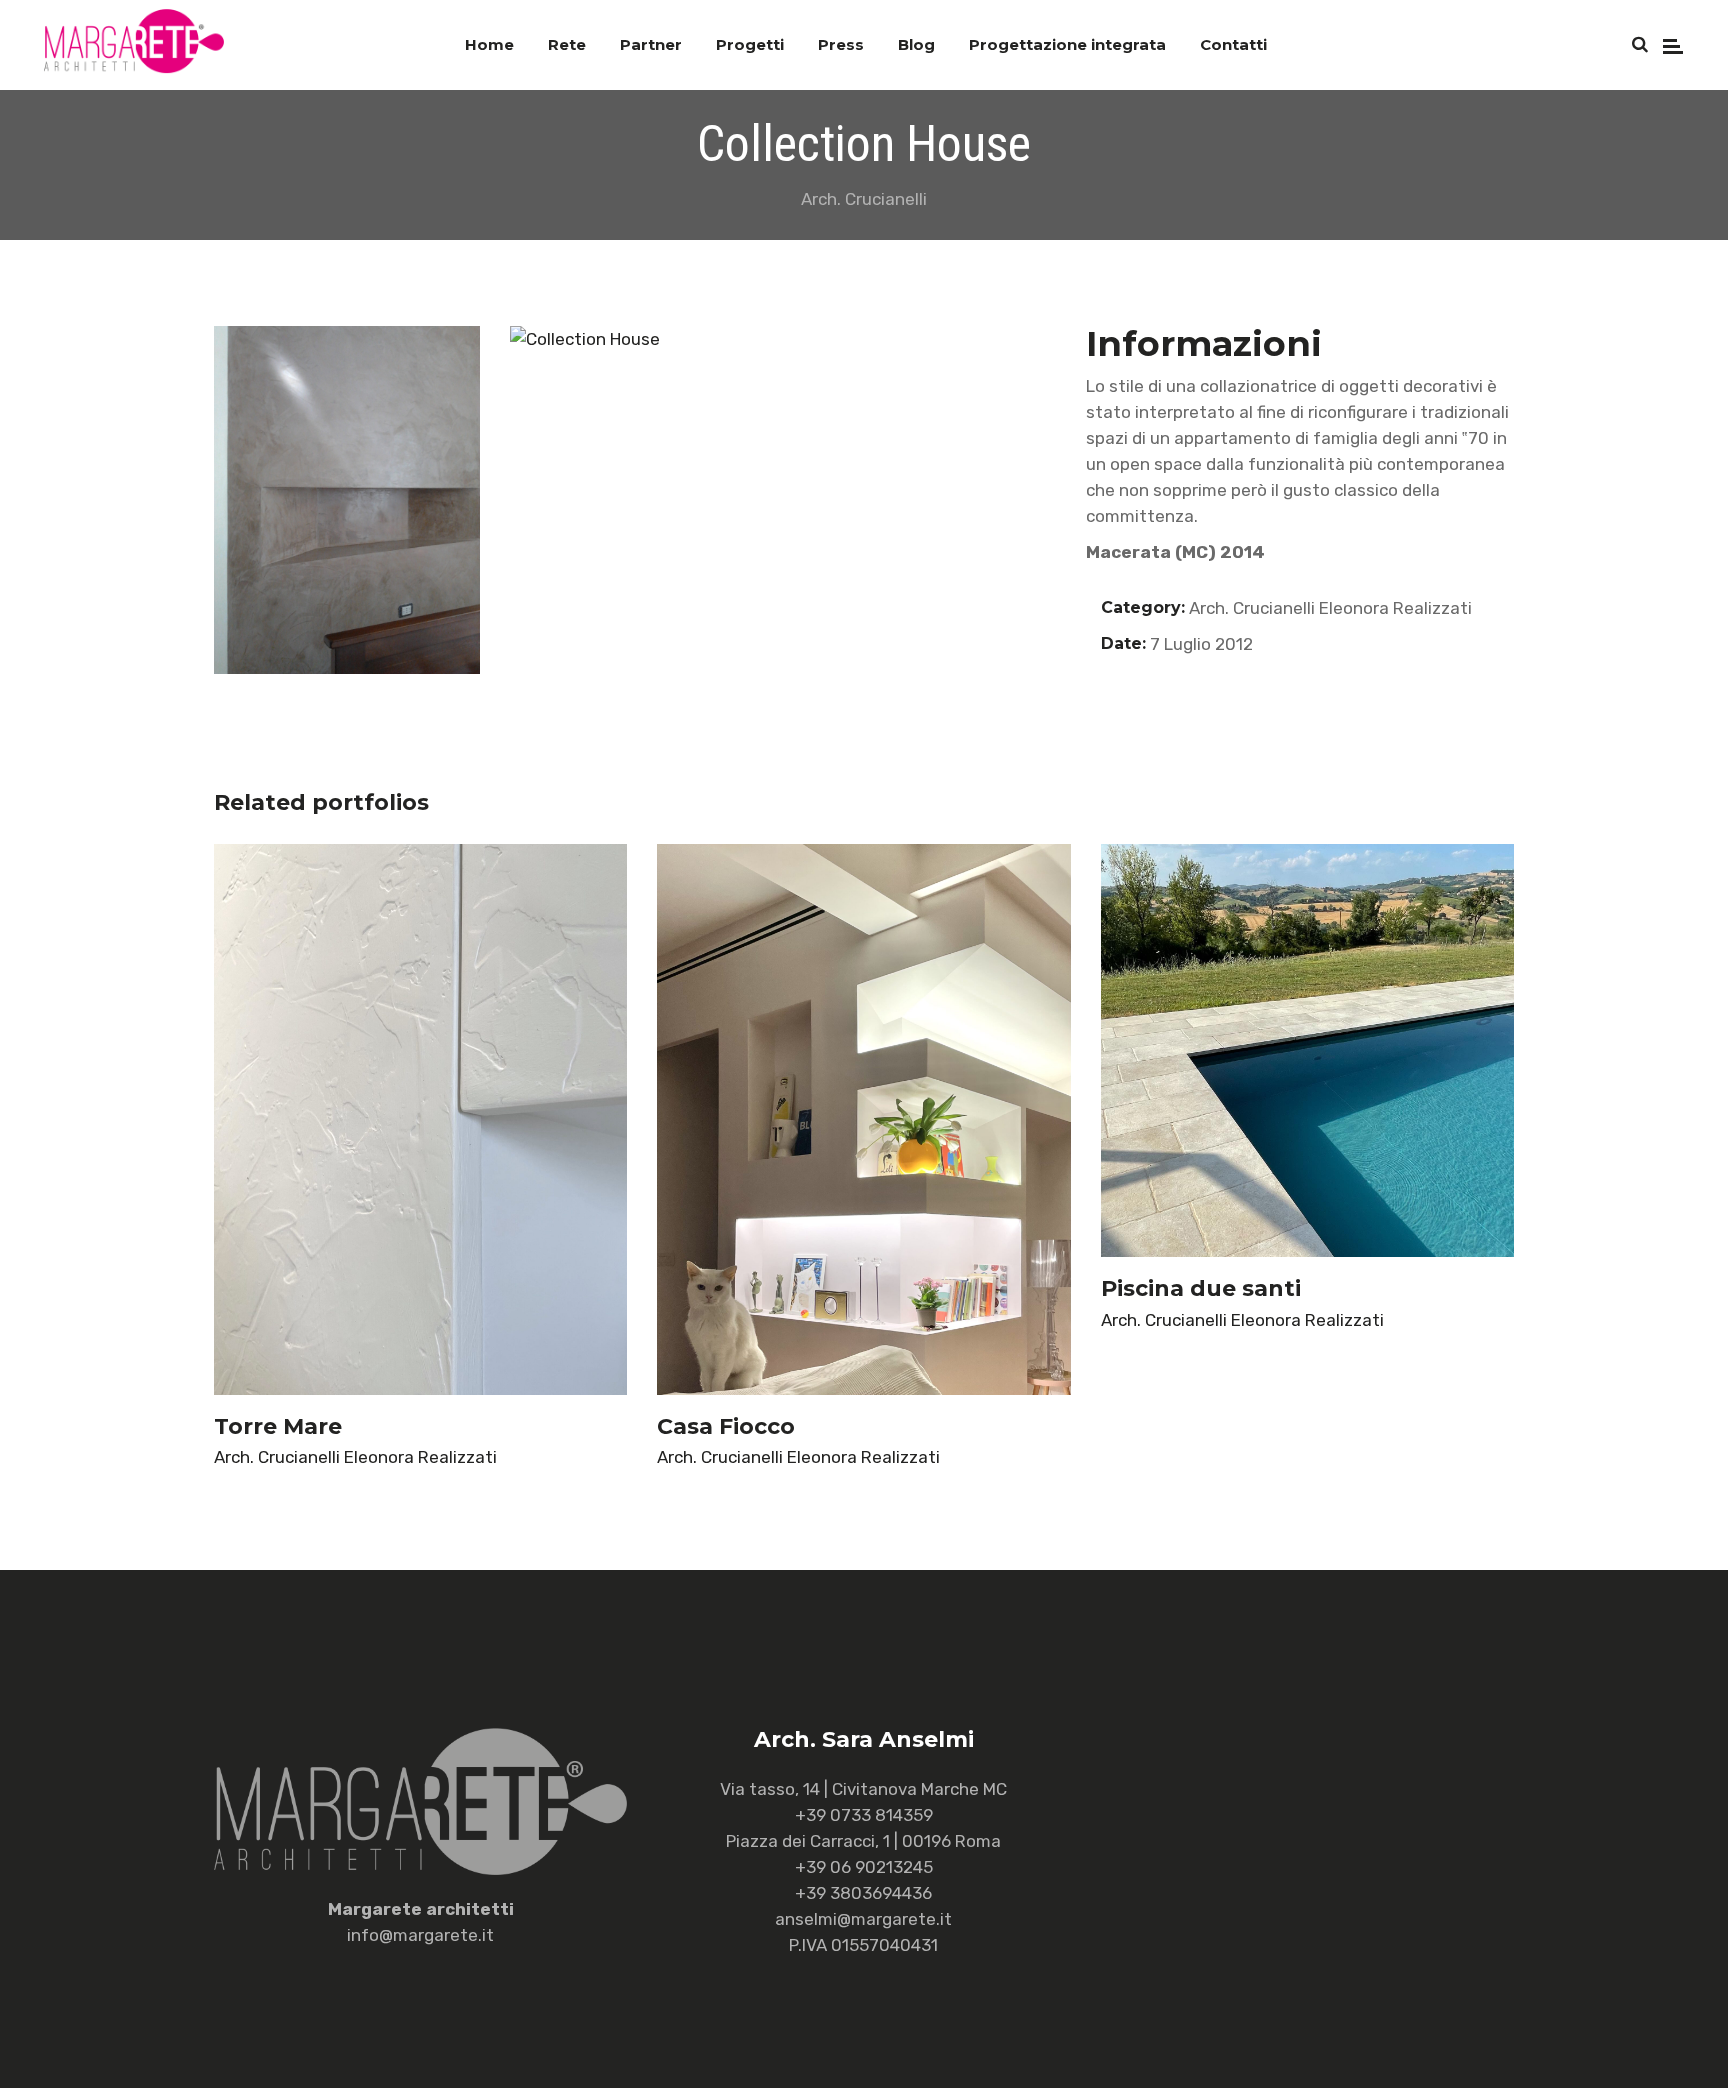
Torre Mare (278, 1426)
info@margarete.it (420, 1935)
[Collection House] (643, 339)
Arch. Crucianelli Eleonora (1289, 608)
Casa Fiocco (726, 1426)
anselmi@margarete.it (863, 1919)
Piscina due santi (1201, 1288)
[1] (347, 500)
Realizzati (1432, 608)
